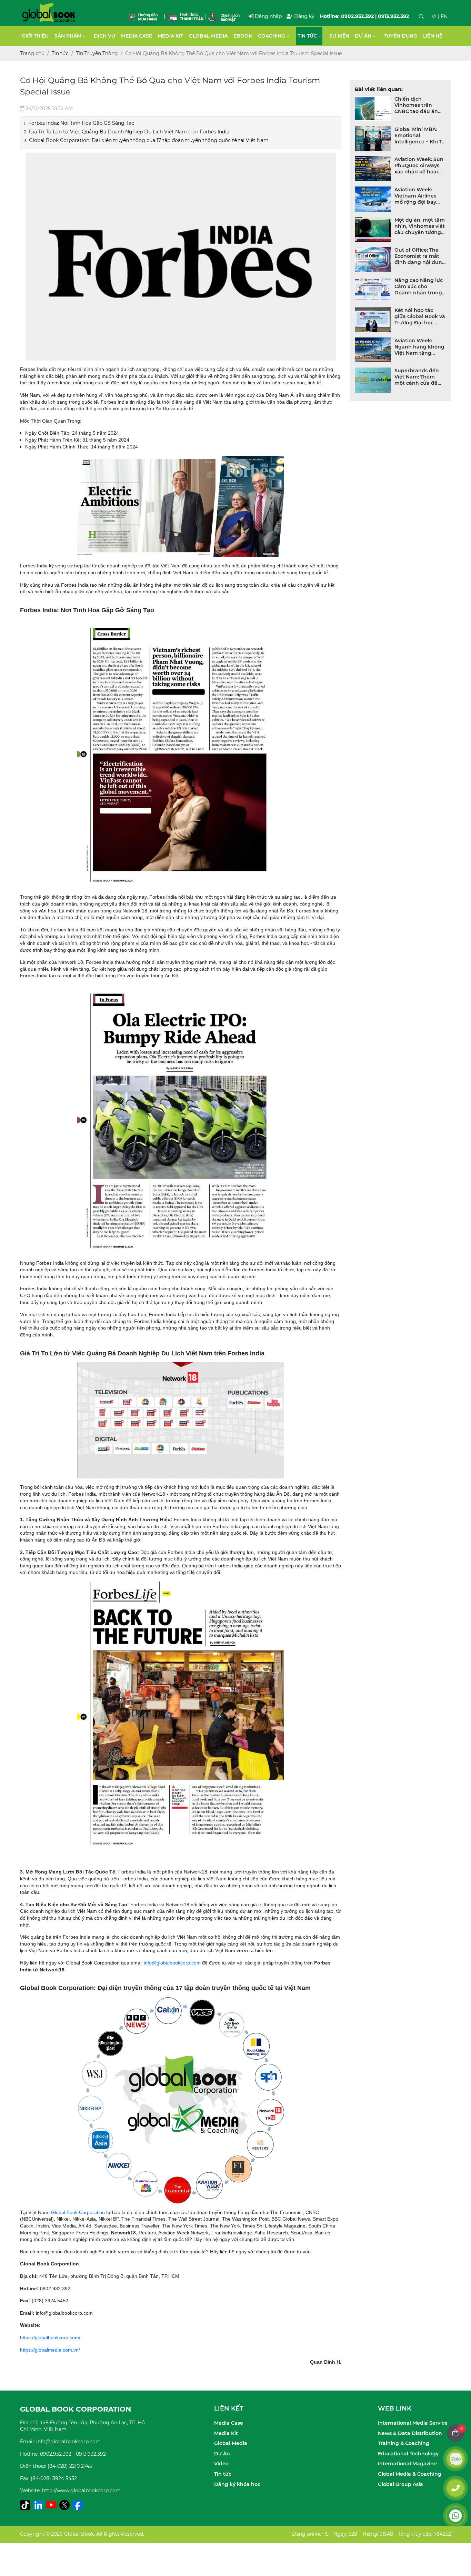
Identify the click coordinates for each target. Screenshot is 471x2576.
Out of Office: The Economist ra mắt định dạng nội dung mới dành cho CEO (420, 256)
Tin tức (307, 36)
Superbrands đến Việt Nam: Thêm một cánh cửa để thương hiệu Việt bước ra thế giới (417, 377)
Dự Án (222, 2454)
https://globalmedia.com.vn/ (50, 2350)
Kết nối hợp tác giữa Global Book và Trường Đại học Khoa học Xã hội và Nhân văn (420, 316)
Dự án (363, 36)
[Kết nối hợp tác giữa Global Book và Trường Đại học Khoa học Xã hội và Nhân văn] (373, 320)
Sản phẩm (68, 36)
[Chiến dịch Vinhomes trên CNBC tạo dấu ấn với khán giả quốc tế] (373, 108)
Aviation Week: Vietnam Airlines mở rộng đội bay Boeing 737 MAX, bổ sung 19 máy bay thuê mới (420, 196)
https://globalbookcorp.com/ (50, 2337)
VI (434, 17)
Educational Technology (408, 2454)
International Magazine (407, 2464)
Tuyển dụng (400, 36)
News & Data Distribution (410, 2433)
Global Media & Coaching (410, 2474)
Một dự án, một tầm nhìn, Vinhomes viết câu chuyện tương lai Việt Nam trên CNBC (420, 226)
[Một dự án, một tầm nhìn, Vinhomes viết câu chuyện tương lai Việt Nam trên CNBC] (373, 229)
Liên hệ (433, 36)
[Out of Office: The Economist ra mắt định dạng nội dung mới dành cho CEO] (373, 259)
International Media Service (413, 2423)
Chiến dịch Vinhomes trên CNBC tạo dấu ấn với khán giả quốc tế (417, 105)
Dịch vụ (104, 36)
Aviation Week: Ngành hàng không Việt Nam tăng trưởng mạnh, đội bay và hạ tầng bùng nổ (419, 347)
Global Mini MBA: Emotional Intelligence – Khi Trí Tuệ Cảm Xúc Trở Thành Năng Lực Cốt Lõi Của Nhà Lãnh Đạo (420, 135)
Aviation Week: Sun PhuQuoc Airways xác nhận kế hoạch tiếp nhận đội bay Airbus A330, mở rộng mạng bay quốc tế (419, 165)
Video (221, 2464)
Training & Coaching (404, 2443)
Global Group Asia (400, 2484)
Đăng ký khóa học (237, 2484)
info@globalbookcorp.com (172, 1963)
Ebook (243, 36)
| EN (443, 17)
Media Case (137, 36)
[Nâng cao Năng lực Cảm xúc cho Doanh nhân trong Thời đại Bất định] (373, 290)
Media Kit (170, 36)
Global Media (208, 36)
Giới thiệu (35, 36)
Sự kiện (339, 36)
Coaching (272, 36)
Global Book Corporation (78, 2212)
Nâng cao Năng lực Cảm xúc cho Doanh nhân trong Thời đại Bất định (419, 286)
